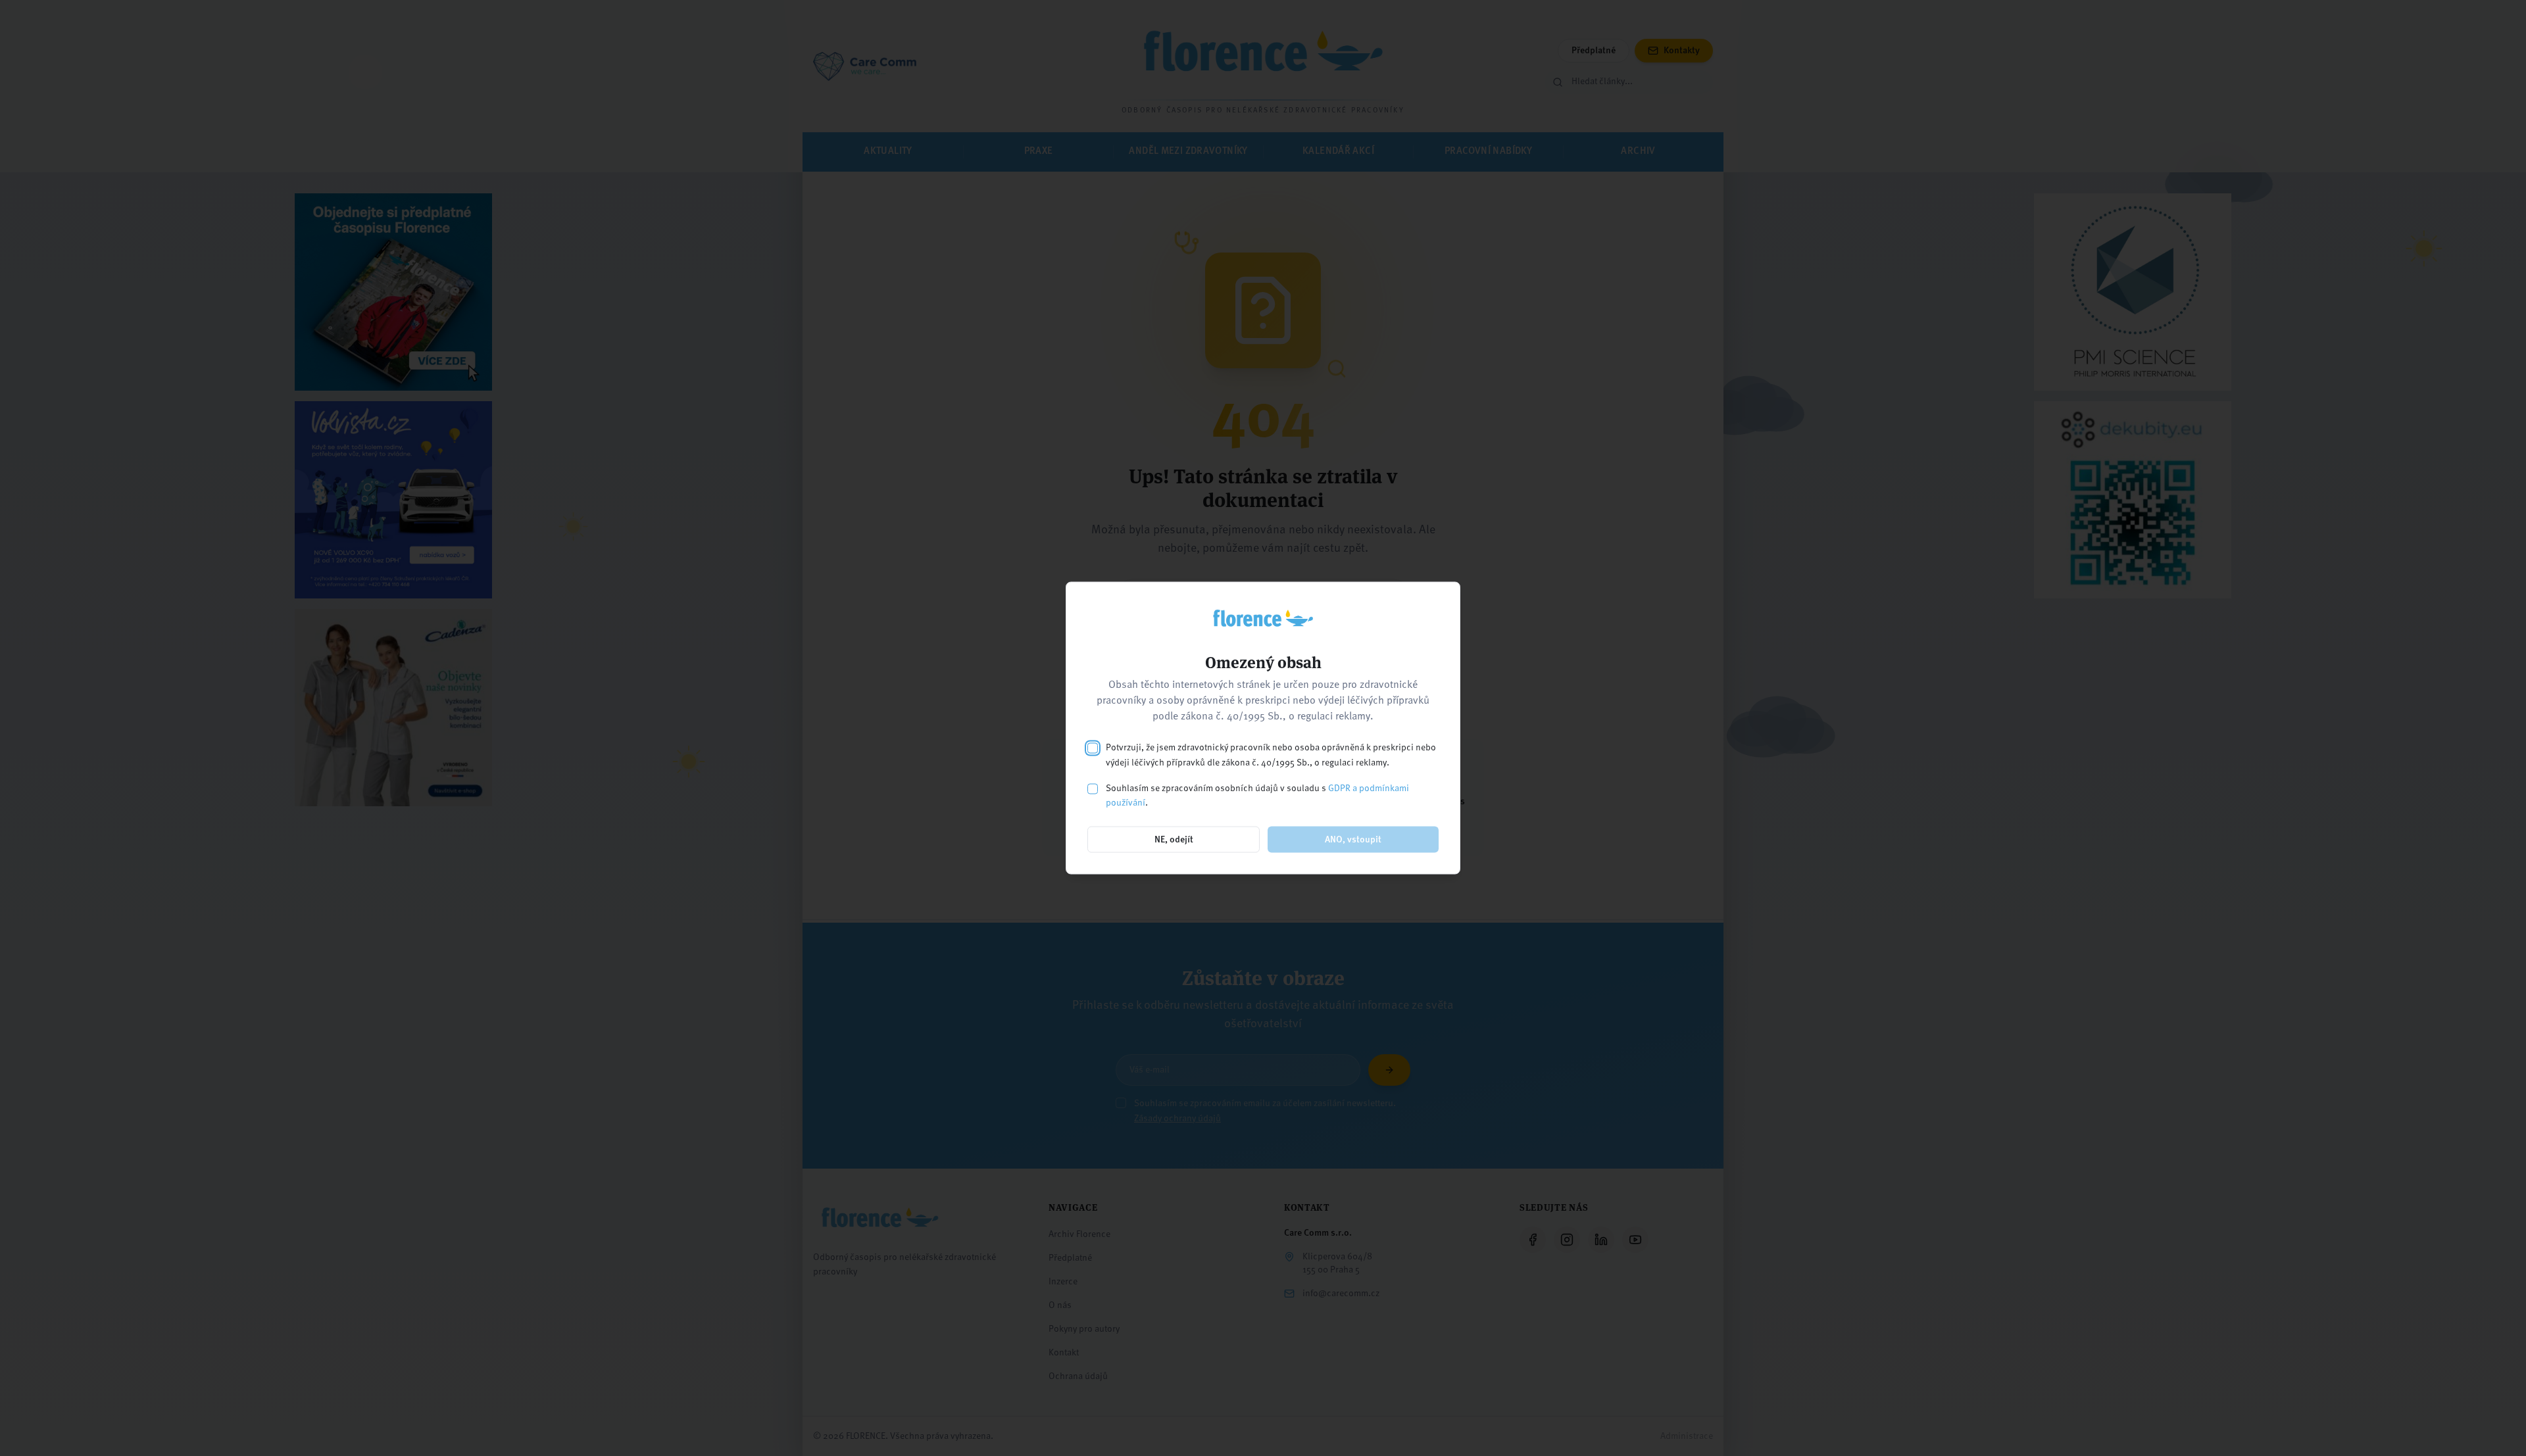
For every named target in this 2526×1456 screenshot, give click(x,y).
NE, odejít (1174, 840)
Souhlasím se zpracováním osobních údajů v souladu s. (1257, 795)
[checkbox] (1093, 748)
